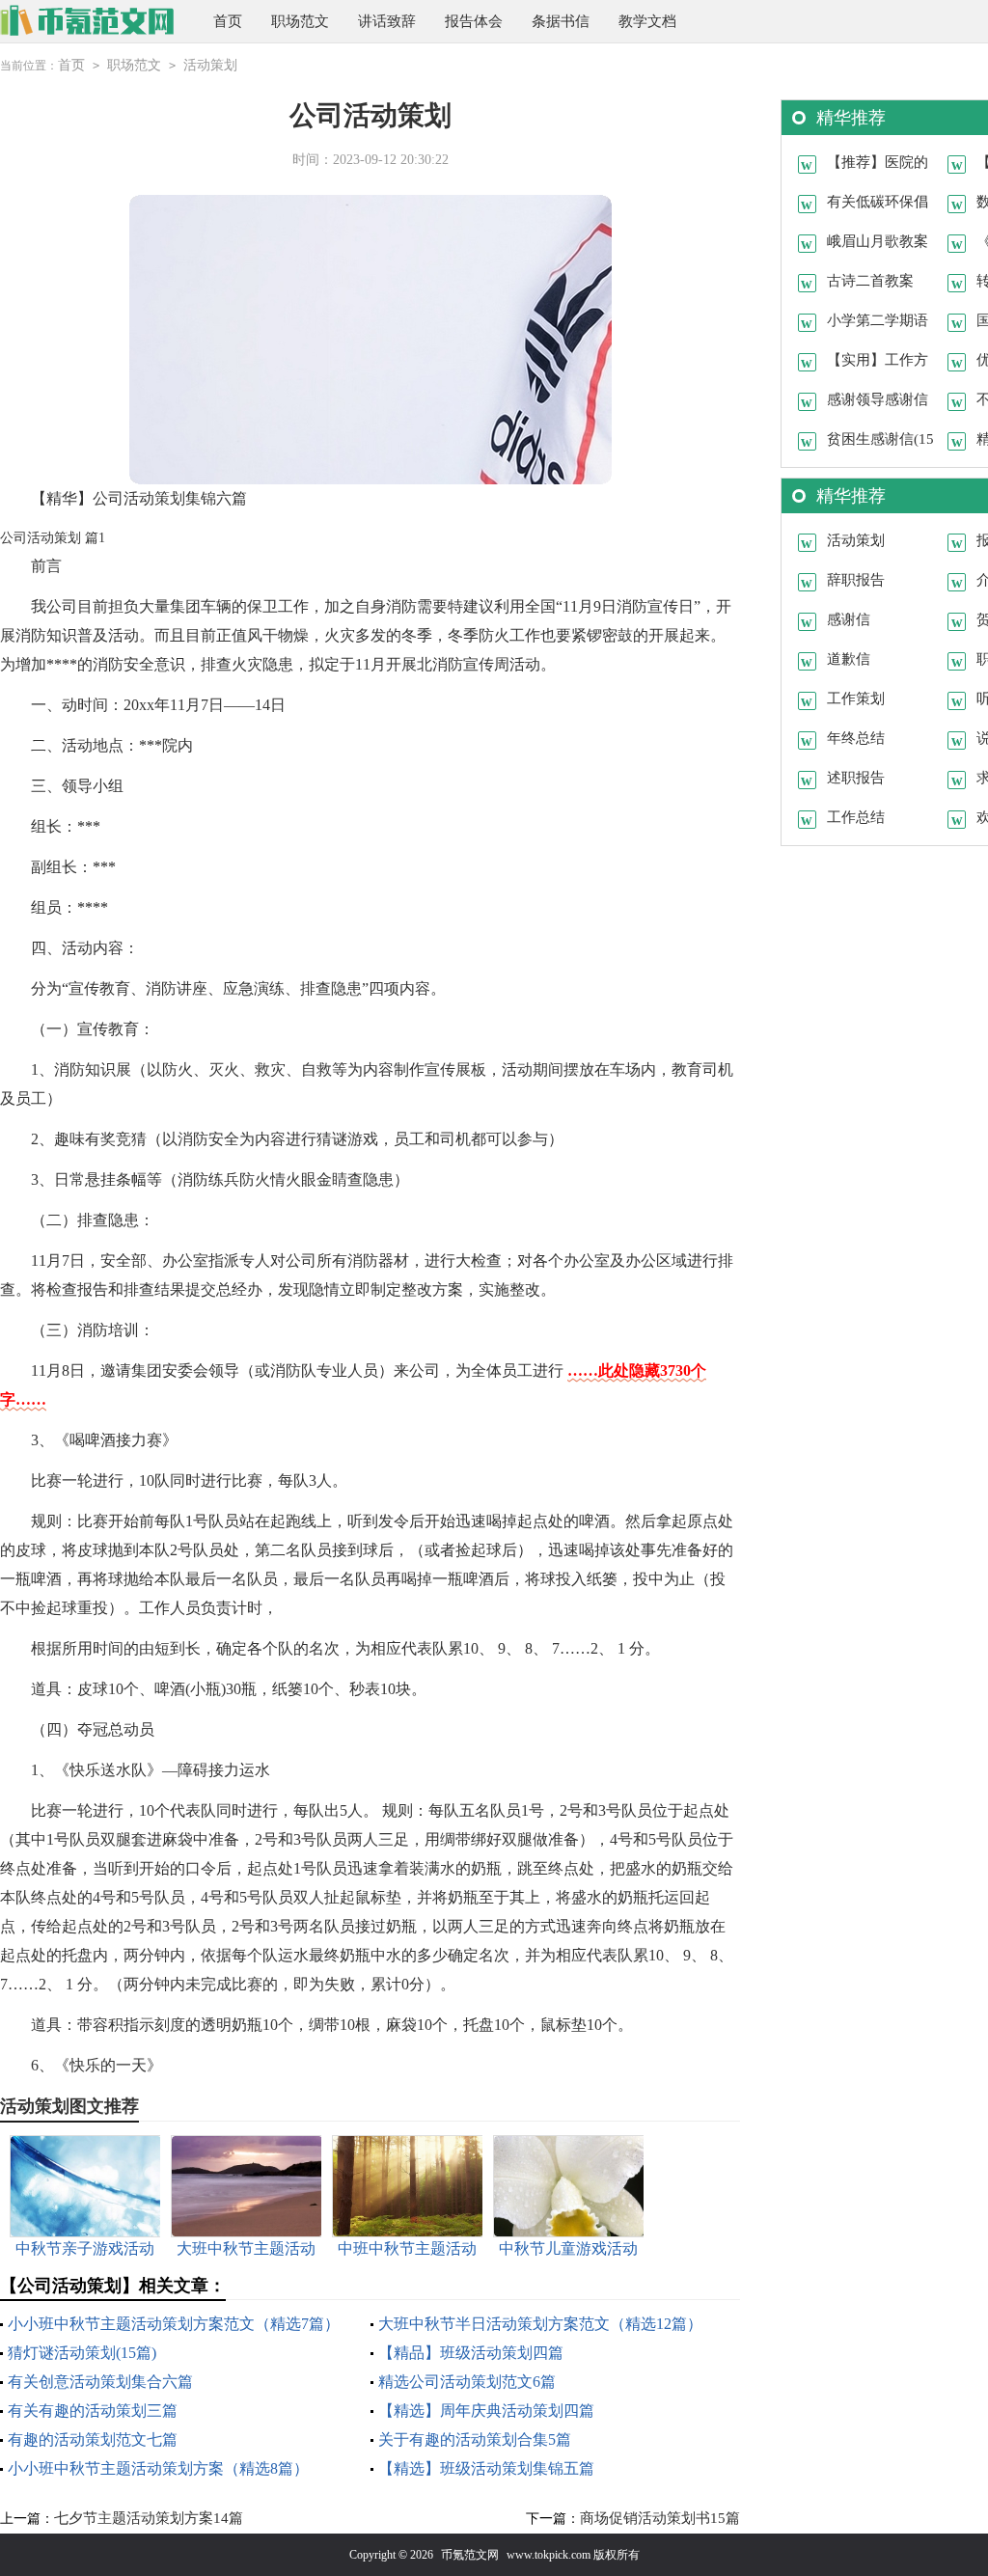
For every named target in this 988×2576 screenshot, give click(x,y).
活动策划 (210, 65)
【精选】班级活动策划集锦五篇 (486, 2468)
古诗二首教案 (870, 281)
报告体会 (474, 21)
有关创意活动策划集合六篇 (100, 2382)
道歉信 (849, 659)
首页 (228, 21)
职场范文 (300, 21)
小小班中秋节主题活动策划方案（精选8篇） (158, 2468)
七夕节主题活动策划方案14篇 (149, 2518)
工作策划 (856, 699)
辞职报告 (856, 580)
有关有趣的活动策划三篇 (93, 2411)
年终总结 (856, 738)
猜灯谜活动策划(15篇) (82, 2353)
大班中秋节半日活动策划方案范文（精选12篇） (540, 2324)
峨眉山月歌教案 (878, 241)
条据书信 (561, 21)
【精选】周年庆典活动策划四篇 (486, 2411)
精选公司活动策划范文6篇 (467, 2382)
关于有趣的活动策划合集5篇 (475, 2439)
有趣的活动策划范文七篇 (93, 2439)
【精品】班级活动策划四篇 (471, 2353)
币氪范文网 (470, 2555)
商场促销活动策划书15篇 (660, 2518)
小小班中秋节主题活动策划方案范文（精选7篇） (174, 2324)
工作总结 (856, 817)
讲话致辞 (387, 21)
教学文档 (647, 21)
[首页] (87, 21)
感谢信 (849, 619)
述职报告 (856, 778)
